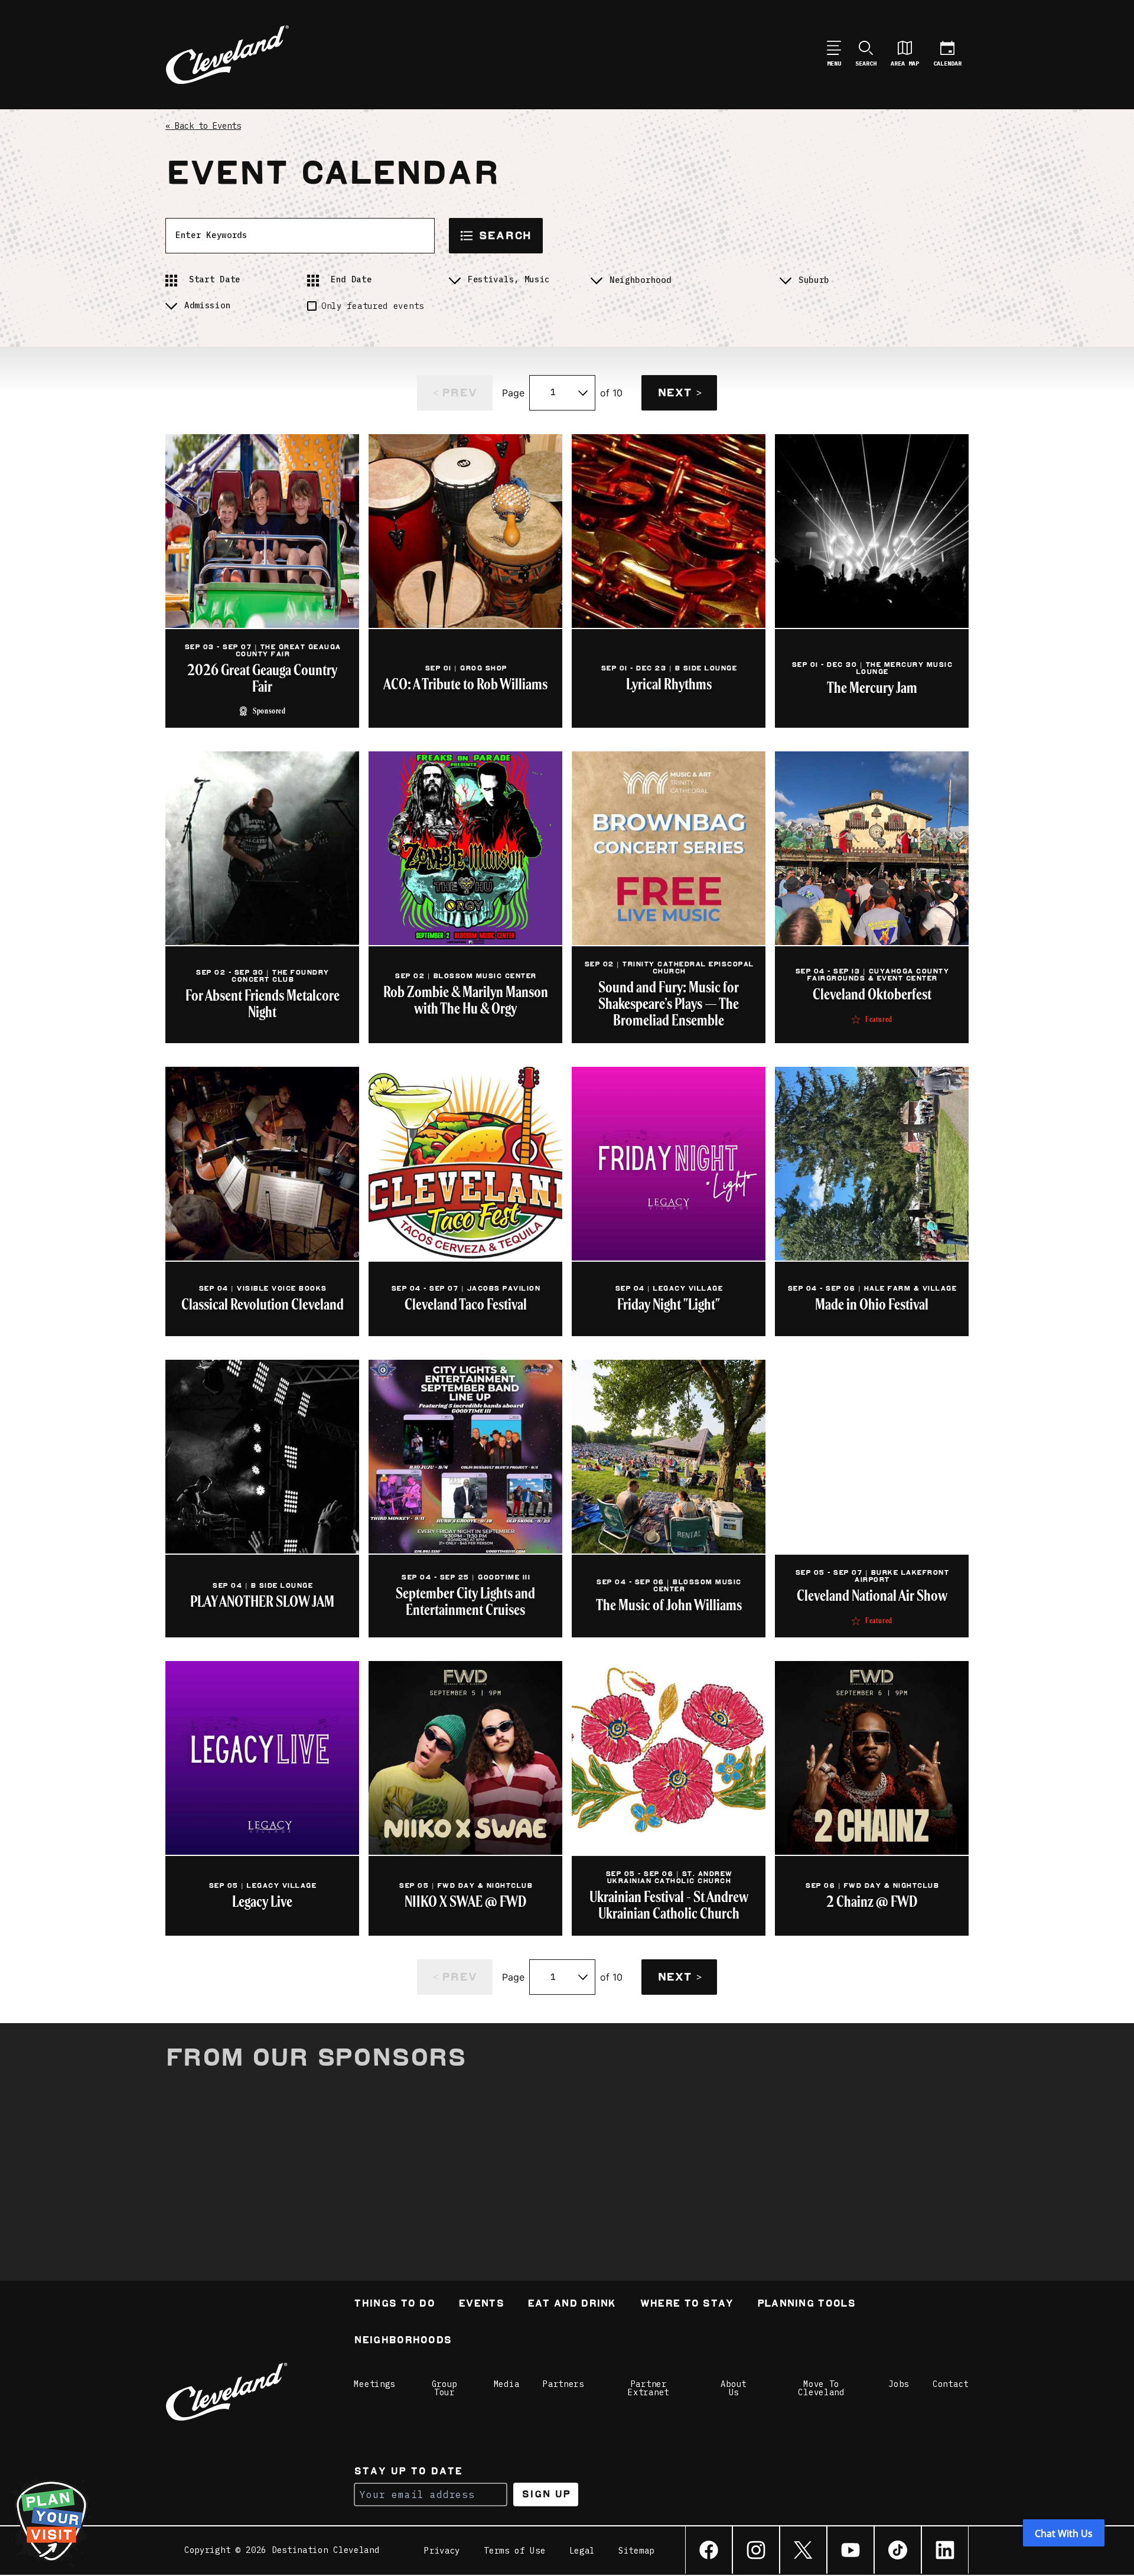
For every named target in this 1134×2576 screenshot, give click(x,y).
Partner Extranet (649, 2388)
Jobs (899, 2384)
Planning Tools (806, 2305)
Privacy (442, 2551)
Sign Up (546, 2494)
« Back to (203, 126)
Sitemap (636, 2551)
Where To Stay (687, 2305)
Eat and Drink (572, 2305)
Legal (582, 2551)
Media (507, 2384)
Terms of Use (514, 2551)
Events (481, 2305)
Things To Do (394, 2305)
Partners (563, 2384)
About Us (734, 2388)
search (505, 235)
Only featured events (373, 306)
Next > (679, 393)
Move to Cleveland (821, 2388)
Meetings (374, 2384)
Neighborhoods (403, 2341)
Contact (951, 2384)
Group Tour (445, 2388)
